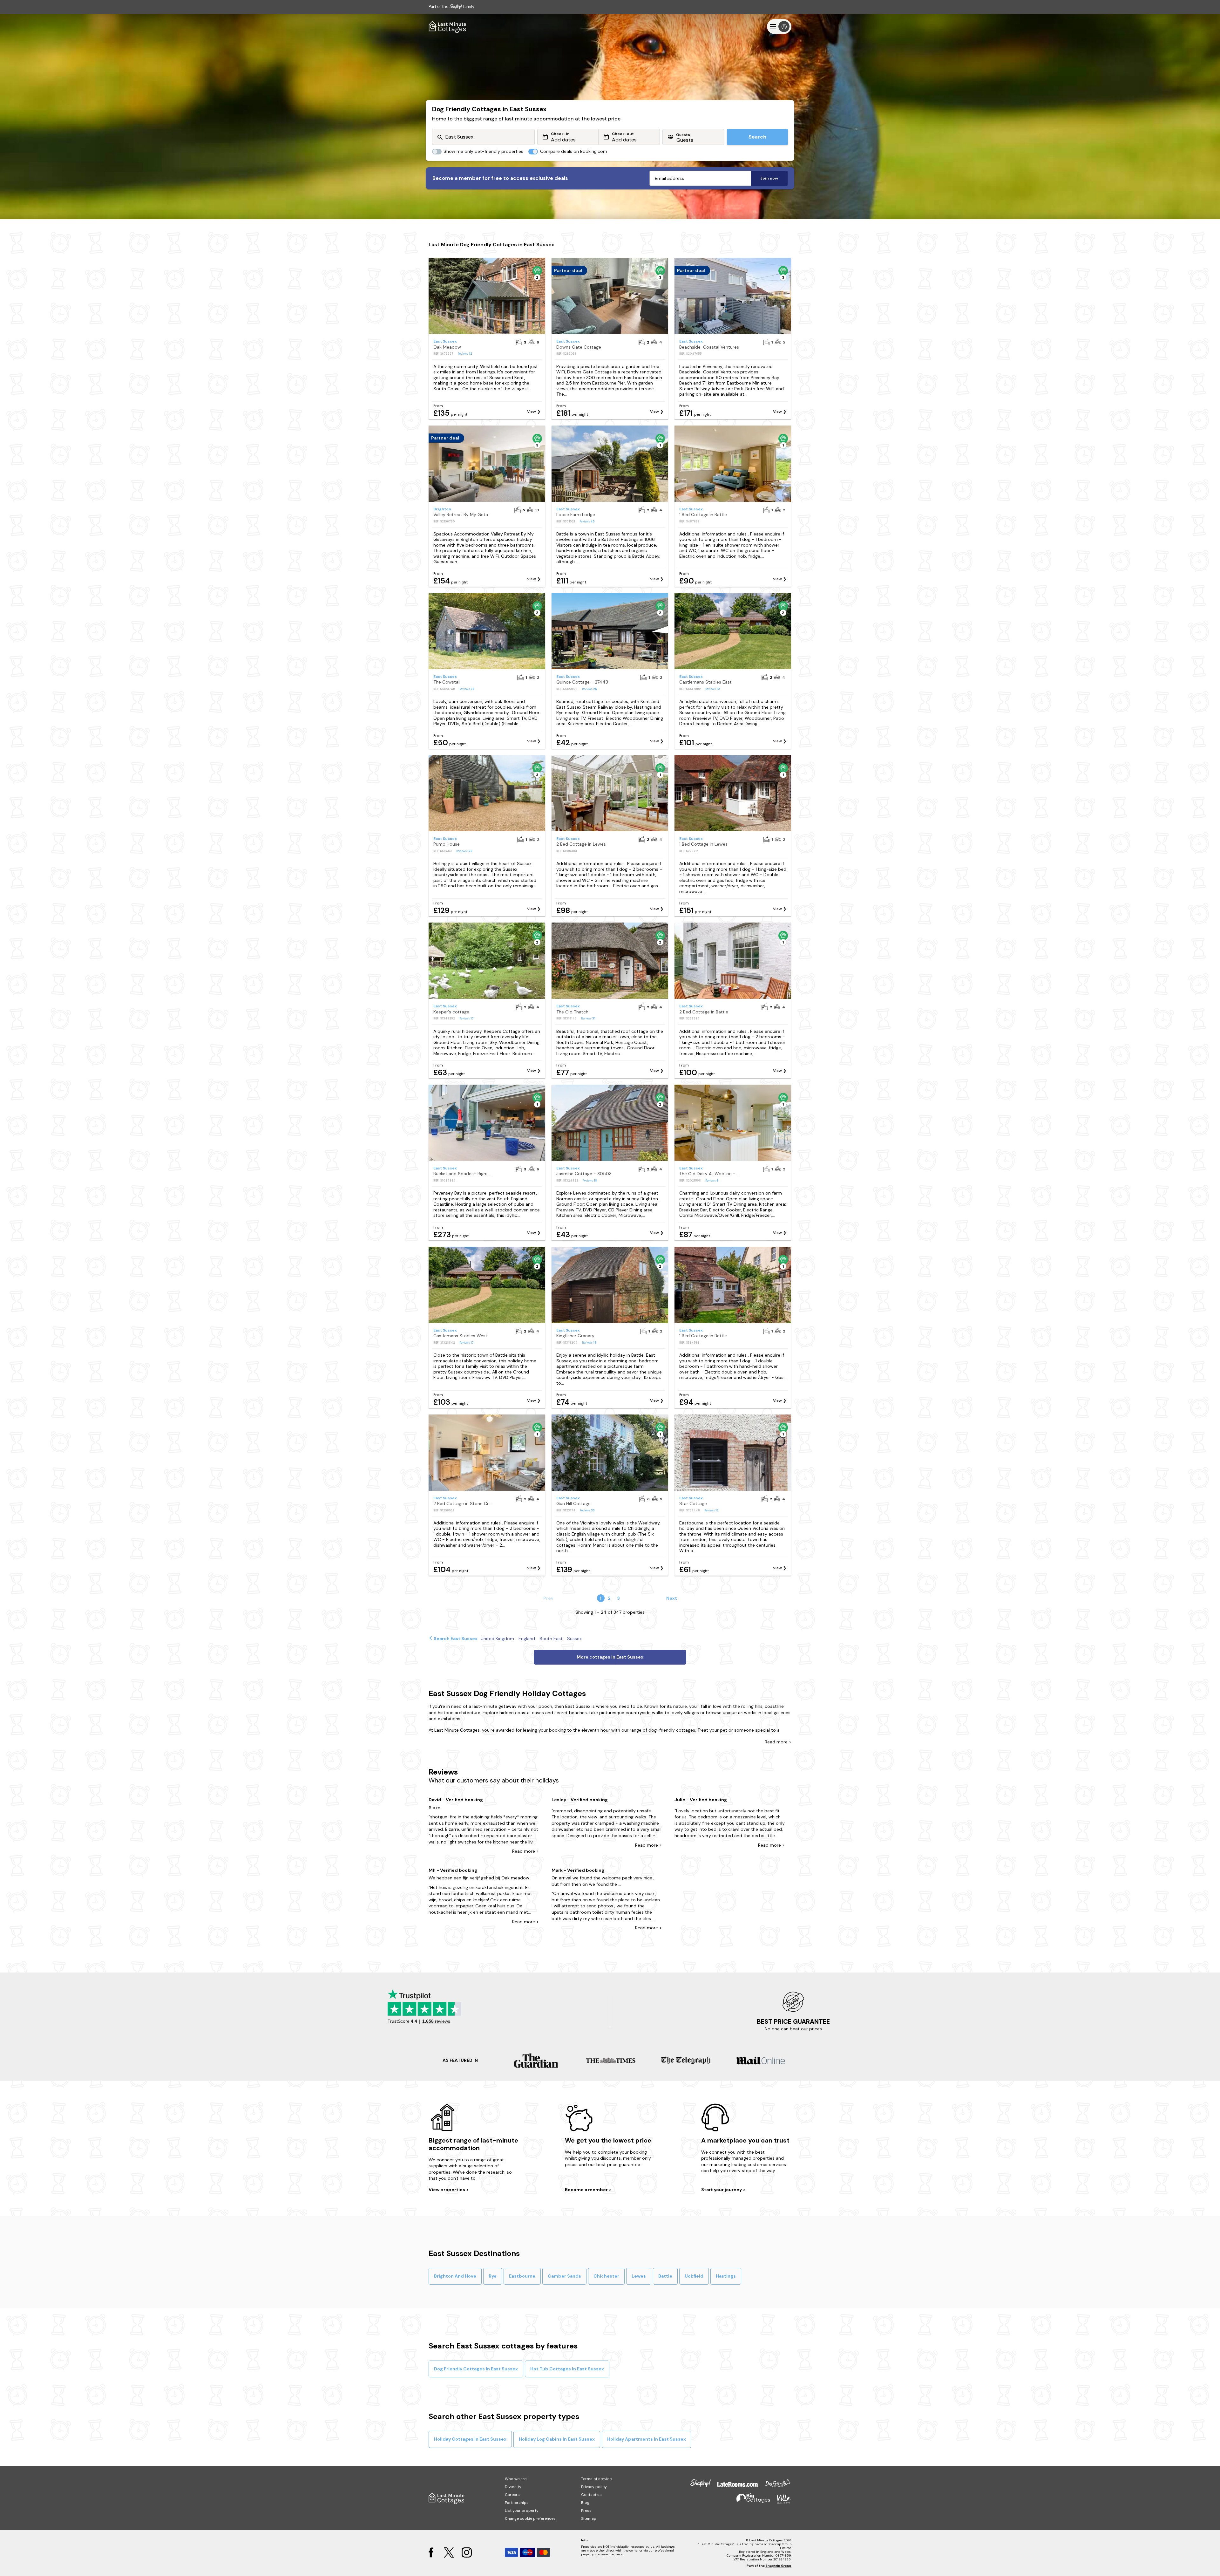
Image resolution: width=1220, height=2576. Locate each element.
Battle (665, 2276)
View (532, 412)
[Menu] (779, 27)
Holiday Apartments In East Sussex (647, 2439)
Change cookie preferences (530, 2518)
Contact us (591, 2495)
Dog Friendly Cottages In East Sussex (476, 2369)
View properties (447, 2190)
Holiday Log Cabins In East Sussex (557, 2439)
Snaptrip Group (778, 2566)
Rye (493, 2276)
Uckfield (694, 2276)
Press (586, 2511)
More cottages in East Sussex (610, 1657)
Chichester (606, 2276)
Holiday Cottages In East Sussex (470, 2439)
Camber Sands (564, 2276)
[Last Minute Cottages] (448, 27)
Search (757, 137)
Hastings (726, 2276)
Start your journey (722, 2190)
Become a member (587, 2190)
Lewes (639, 2276)
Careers (512, 2495)
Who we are (516, 2479)
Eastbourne (522, 2276)
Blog (585, 2503)
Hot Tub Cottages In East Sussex (567, 2369)
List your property (522, 2511)
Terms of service (596, 2479)
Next (672, 1598)
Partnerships (517, 2503)
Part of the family (451, 7)
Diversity (513, 2487)
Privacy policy (594, 2487)
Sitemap (589, 2518)
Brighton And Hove (455, 2276)
